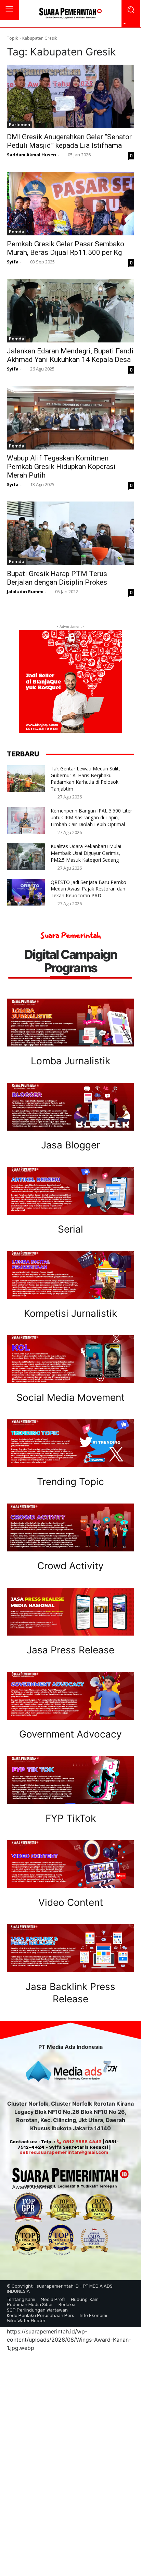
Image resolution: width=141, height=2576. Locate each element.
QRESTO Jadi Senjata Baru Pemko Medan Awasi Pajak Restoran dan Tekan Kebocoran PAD (88, 889)
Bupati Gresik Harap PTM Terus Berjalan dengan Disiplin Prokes (57, 578)
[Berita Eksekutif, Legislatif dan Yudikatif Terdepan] (70, 14)
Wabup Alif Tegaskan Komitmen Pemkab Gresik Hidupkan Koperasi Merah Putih (61, 467)
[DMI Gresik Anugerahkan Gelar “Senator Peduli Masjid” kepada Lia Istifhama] (70, 96)
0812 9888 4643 (82, 2142)
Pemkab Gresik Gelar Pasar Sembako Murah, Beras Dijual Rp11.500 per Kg (66, 248)
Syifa (13, 262)
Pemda (17, 232)
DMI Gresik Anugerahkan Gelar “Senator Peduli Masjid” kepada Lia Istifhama (69, 141)
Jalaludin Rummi (25, 591)
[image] (70, 1023)
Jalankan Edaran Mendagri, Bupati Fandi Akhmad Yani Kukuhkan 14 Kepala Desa (70, 355)
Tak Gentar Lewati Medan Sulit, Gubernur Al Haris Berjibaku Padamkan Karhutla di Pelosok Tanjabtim (85, 779)
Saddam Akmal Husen (31, 155)
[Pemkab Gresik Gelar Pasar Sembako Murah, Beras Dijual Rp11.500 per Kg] (70, 204)
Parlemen (20, 125)
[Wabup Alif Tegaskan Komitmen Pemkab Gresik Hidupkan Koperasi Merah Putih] (70, 418)
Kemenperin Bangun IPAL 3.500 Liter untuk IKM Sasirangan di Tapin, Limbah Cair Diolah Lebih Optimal (91, 817)
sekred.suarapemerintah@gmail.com (64, 2152)
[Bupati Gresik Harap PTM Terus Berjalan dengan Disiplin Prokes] (70, 533)
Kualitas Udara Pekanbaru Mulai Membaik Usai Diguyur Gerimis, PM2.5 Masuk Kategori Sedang (86, 853)
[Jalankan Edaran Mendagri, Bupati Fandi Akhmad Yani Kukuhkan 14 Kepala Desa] (70, 311)
